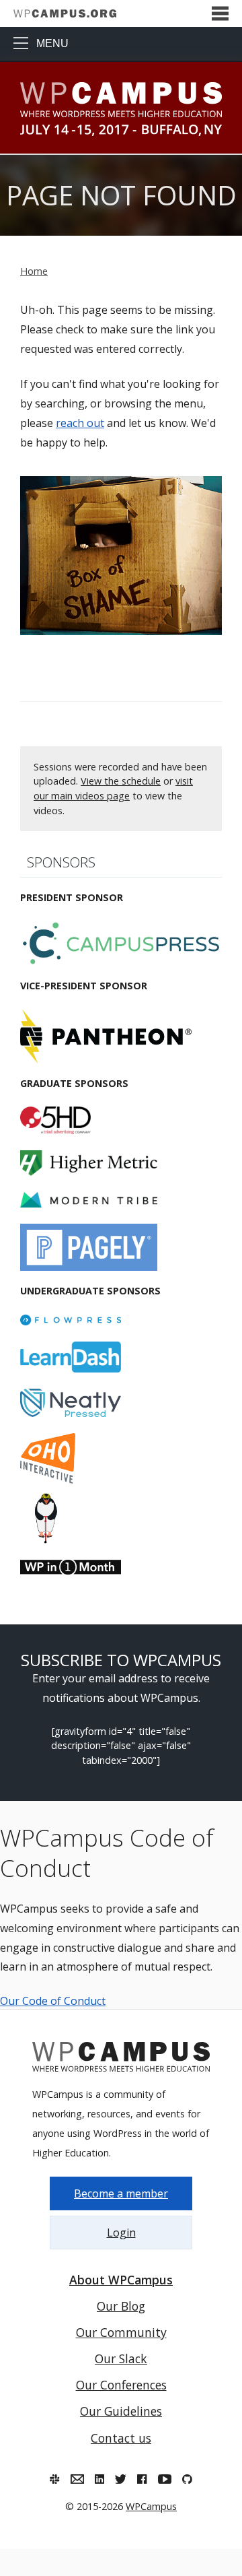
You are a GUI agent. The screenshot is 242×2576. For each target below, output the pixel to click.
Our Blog (121, 2306)
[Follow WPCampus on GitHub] (187, 2479)
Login (121, 2233)
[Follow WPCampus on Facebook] (142, 2479)
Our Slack (121, 2358)
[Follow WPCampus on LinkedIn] (99, 2479)
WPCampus (151, 2506)
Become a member (121, 2193)
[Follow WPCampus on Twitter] (121, 2479)
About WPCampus (121, 2280)
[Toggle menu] (220, 14)
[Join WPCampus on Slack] (54, 2479)
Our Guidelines (121, 2411)
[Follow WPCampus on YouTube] (165, 2479)
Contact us (121, 2438)
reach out (80, 423)
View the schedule (121, 781)
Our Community (121, 2332)
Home (34, 271)
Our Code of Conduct (53, 2001)
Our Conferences (121, 2385)
